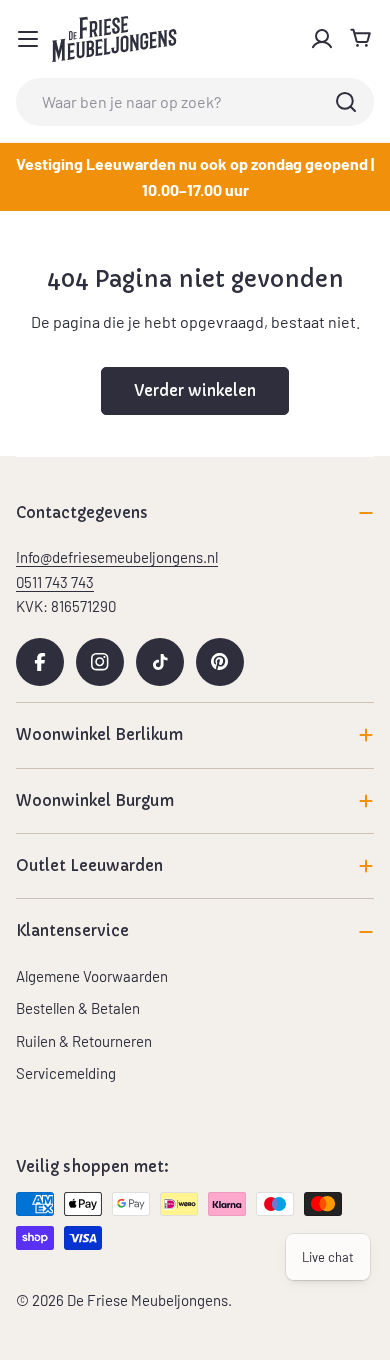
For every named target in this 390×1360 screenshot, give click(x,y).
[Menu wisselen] (28, 39)
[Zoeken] (346, 102)
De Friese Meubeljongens (147, 1300)
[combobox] (195, 102)
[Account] (322, 39)
